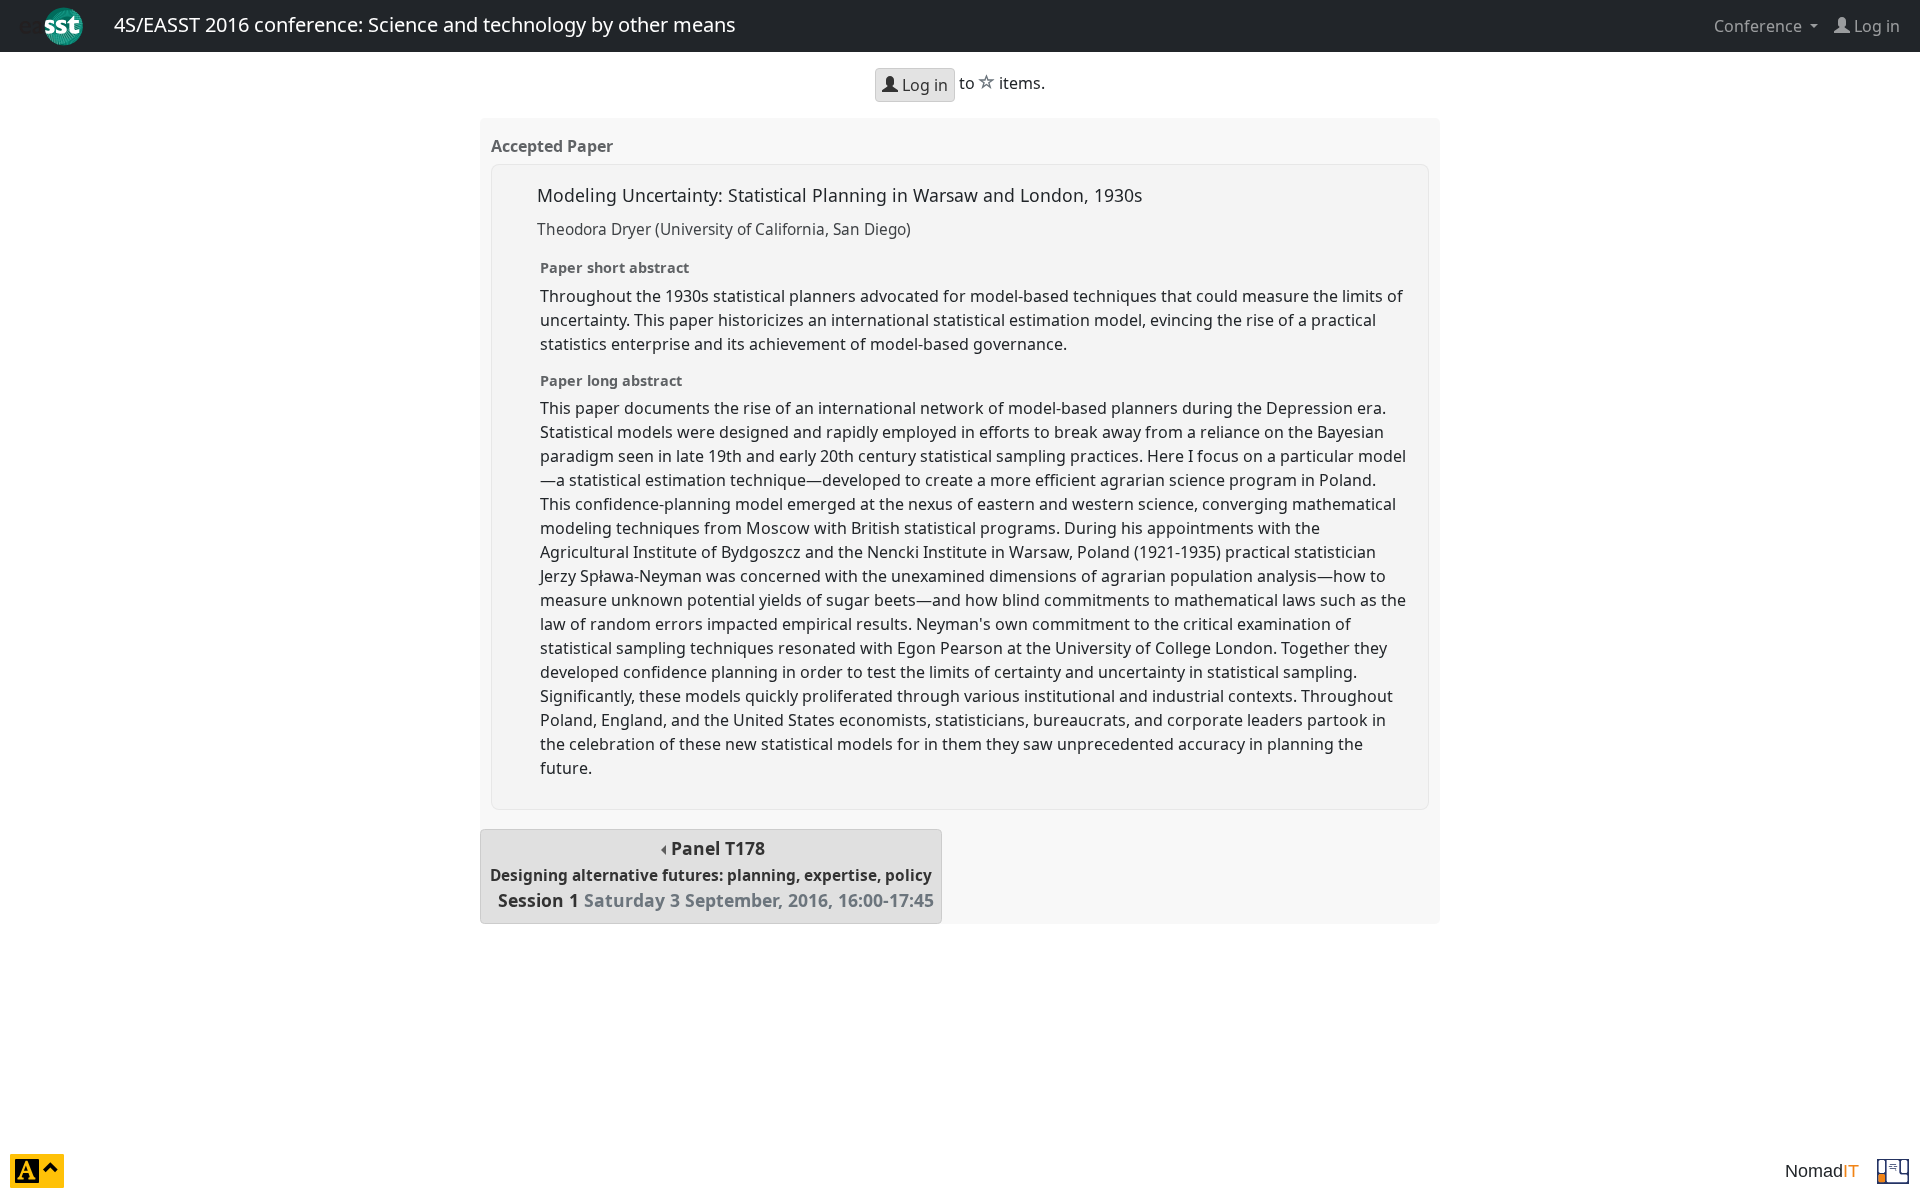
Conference (1760, 26)
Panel (712, 874)
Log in (923, 85)
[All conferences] (1893, 1169)
